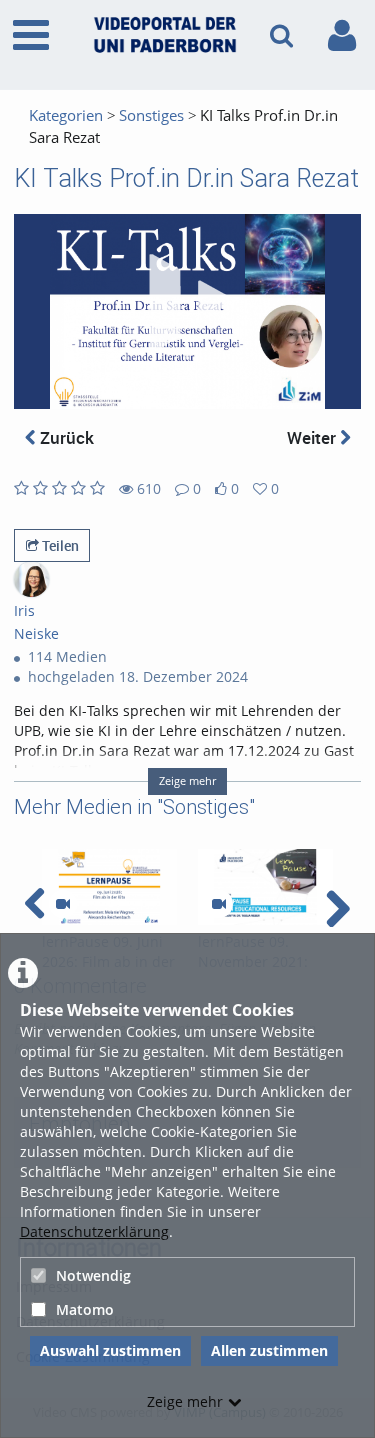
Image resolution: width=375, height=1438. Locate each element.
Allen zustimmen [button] (269, 1350)
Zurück (65, 437)
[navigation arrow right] (337, 909)
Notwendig (93, 1275)
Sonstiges (151, 115)
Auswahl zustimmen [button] (110, 1350)
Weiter (313, 437)
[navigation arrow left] (35, 904)
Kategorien (66, 115)
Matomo (85, 1309)
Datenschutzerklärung (94, 1231)
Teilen (59, 545)
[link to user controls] (342, 35)
